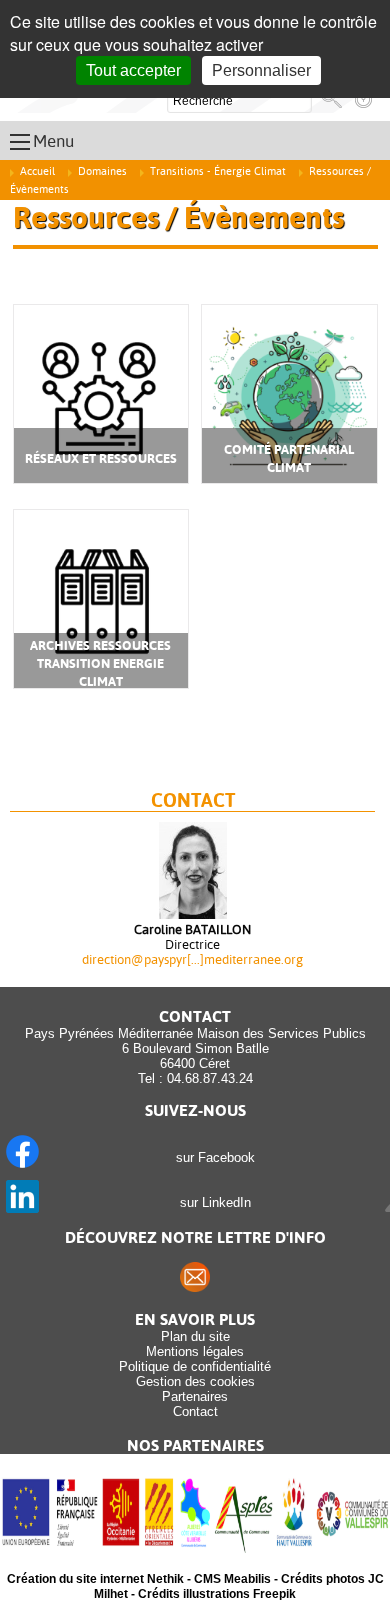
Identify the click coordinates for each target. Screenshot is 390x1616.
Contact (195, 1411)
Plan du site (195, 1336)
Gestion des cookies (195, 1381)
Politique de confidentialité (195, 1366)
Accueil (37, 171)
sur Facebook (211, 1157)
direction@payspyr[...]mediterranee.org (192, 959)
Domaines (102, 171)
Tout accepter (133, 70)
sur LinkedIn (211, 1202)
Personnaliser (261, 70)
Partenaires (195, 1396)
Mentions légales (195, 1351)
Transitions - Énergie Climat (218, 171)
